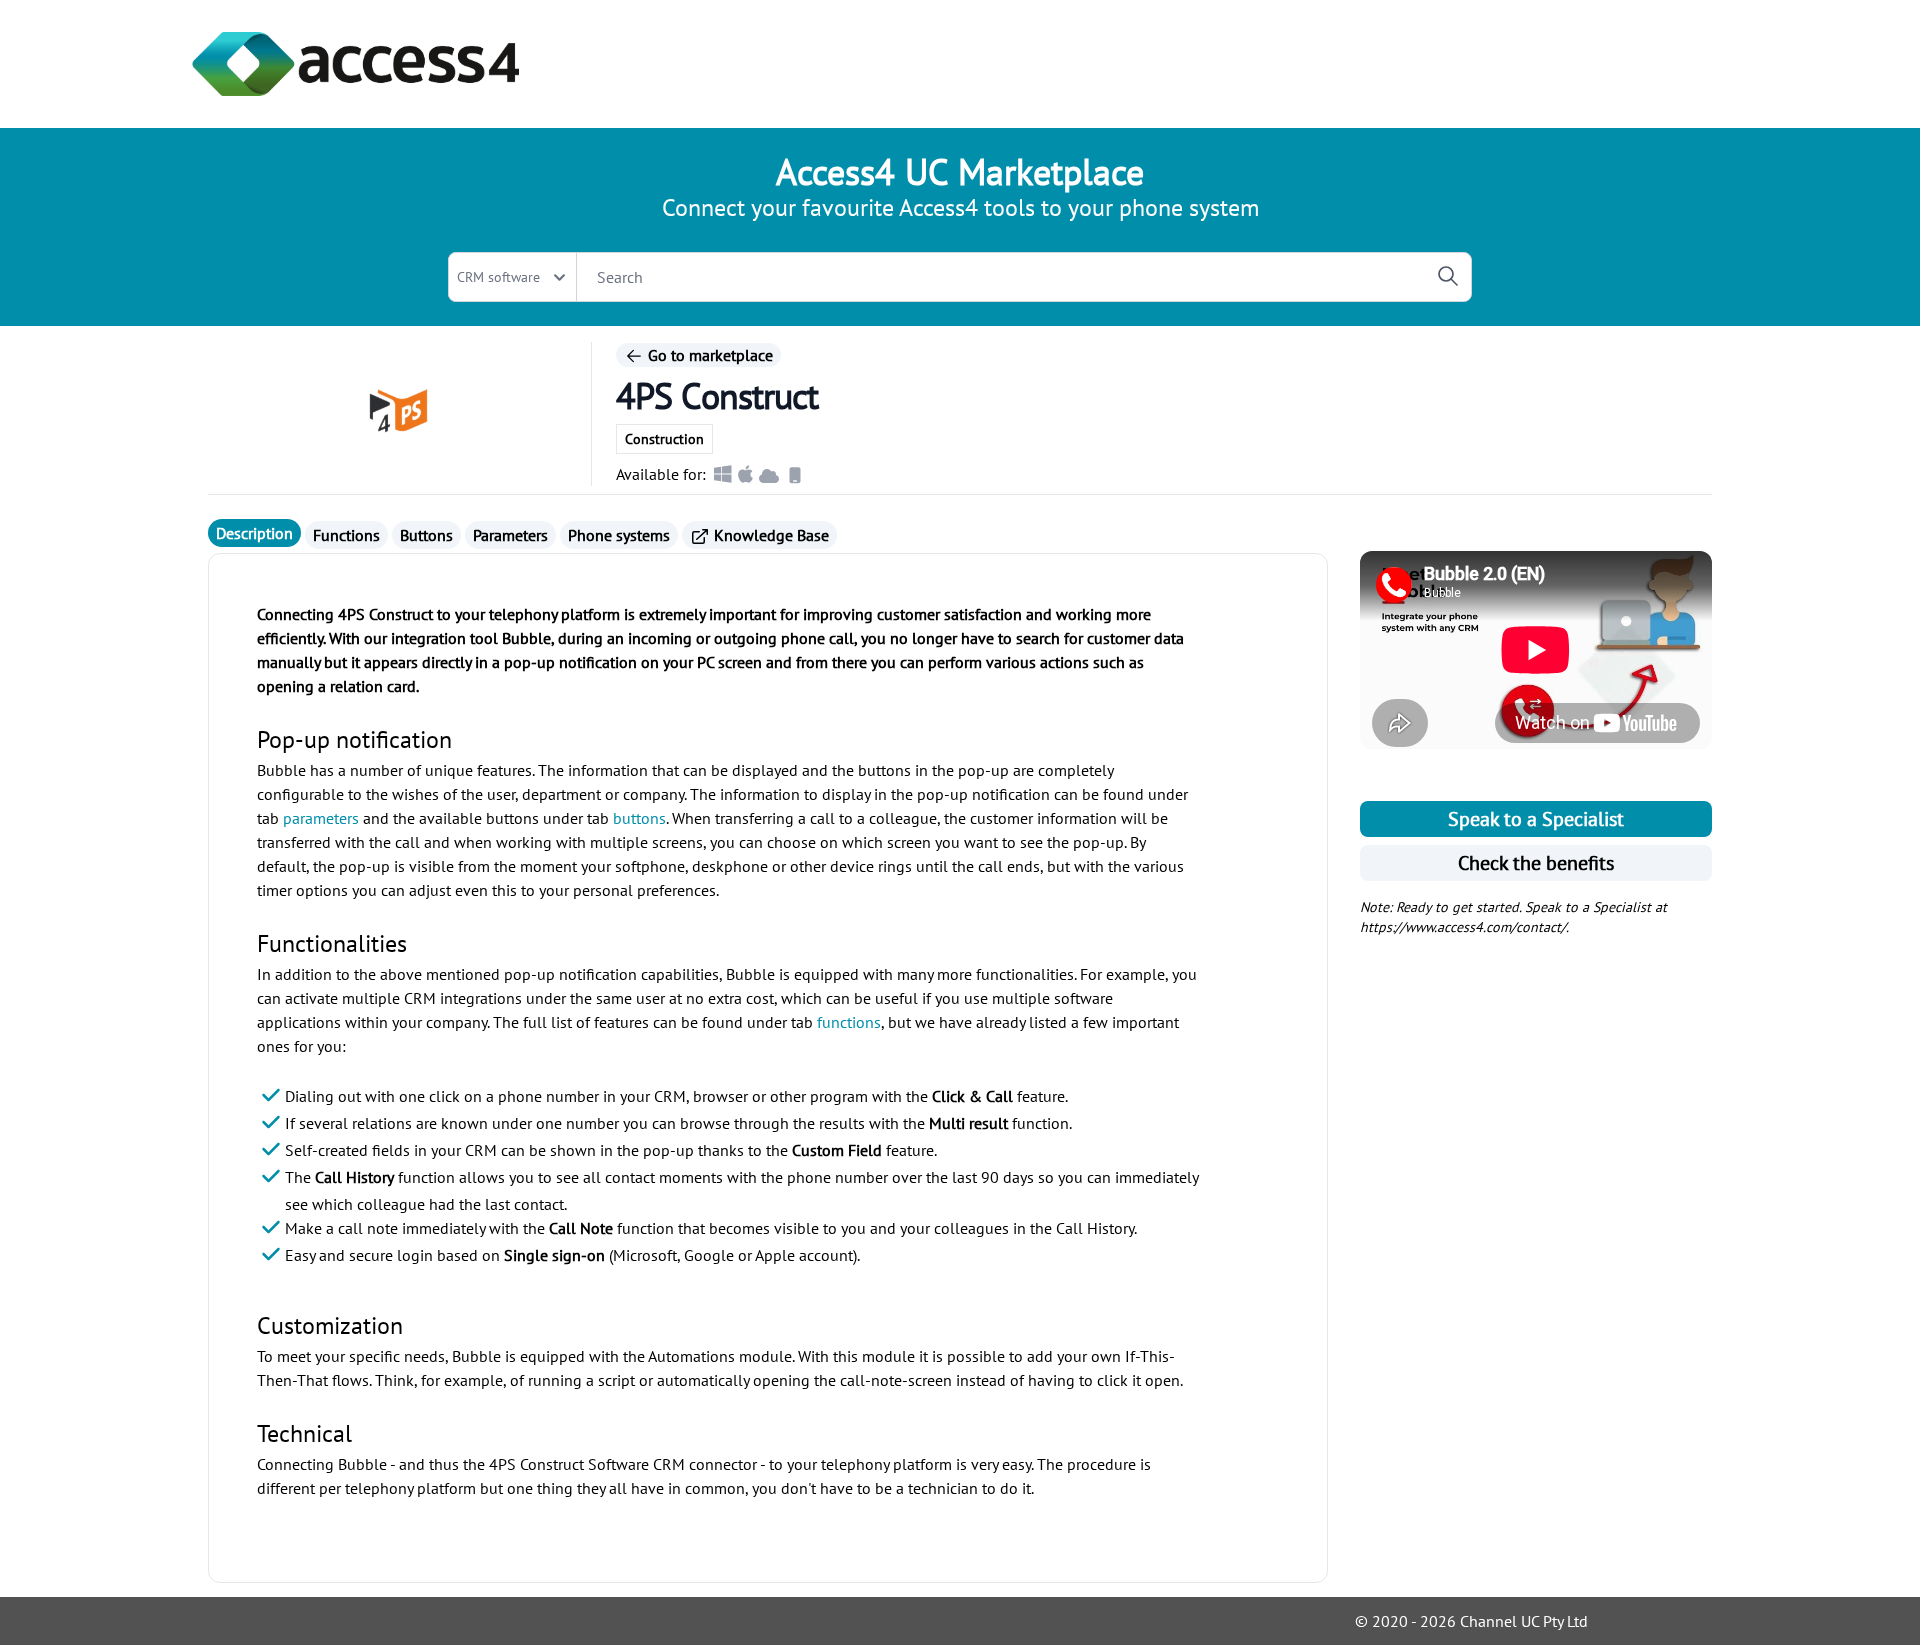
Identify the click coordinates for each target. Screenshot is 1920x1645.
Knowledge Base (769, 535)
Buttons (426, 535)
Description (254, 533)
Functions (346, 535)
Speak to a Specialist (1536, 819)
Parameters (510, 535)
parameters (321, 818)
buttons (639, 818)
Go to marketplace (708, 355)
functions (849, 1022)
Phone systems (619, 535)
